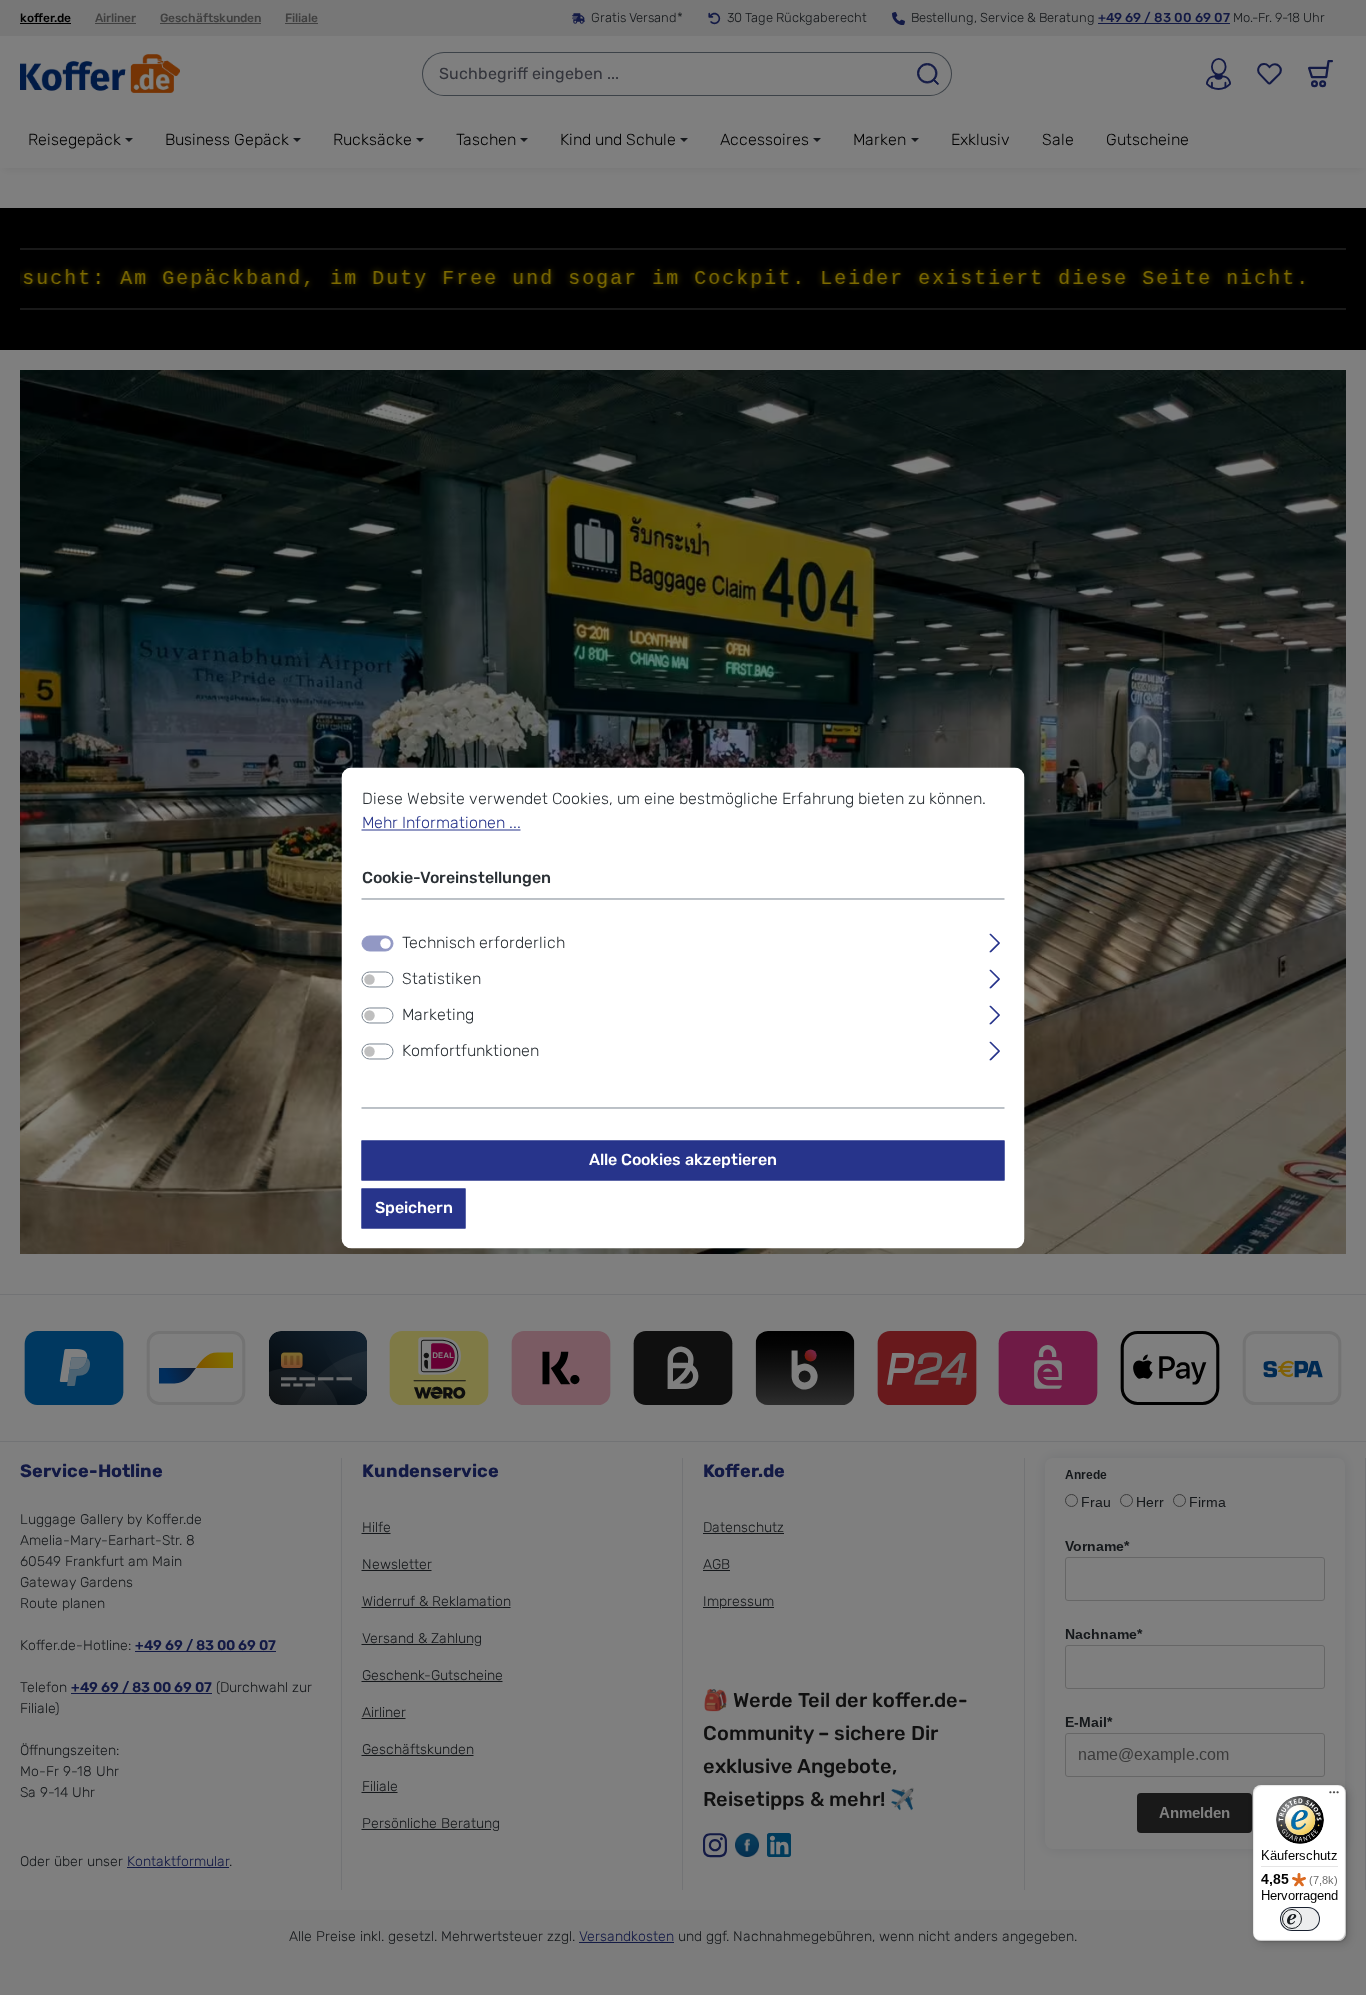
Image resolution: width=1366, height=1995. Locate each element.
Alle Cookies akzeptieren (683, 1159)
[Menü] (1334, 1797)
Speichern (414, 1207)
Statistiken (441, 978)
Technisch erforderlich (483, 942)
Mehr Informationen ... (441, 822)
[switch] (378, 979)
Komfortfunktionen (470, 1050)
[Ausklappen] (994, 940)
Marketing (438, 1014)
